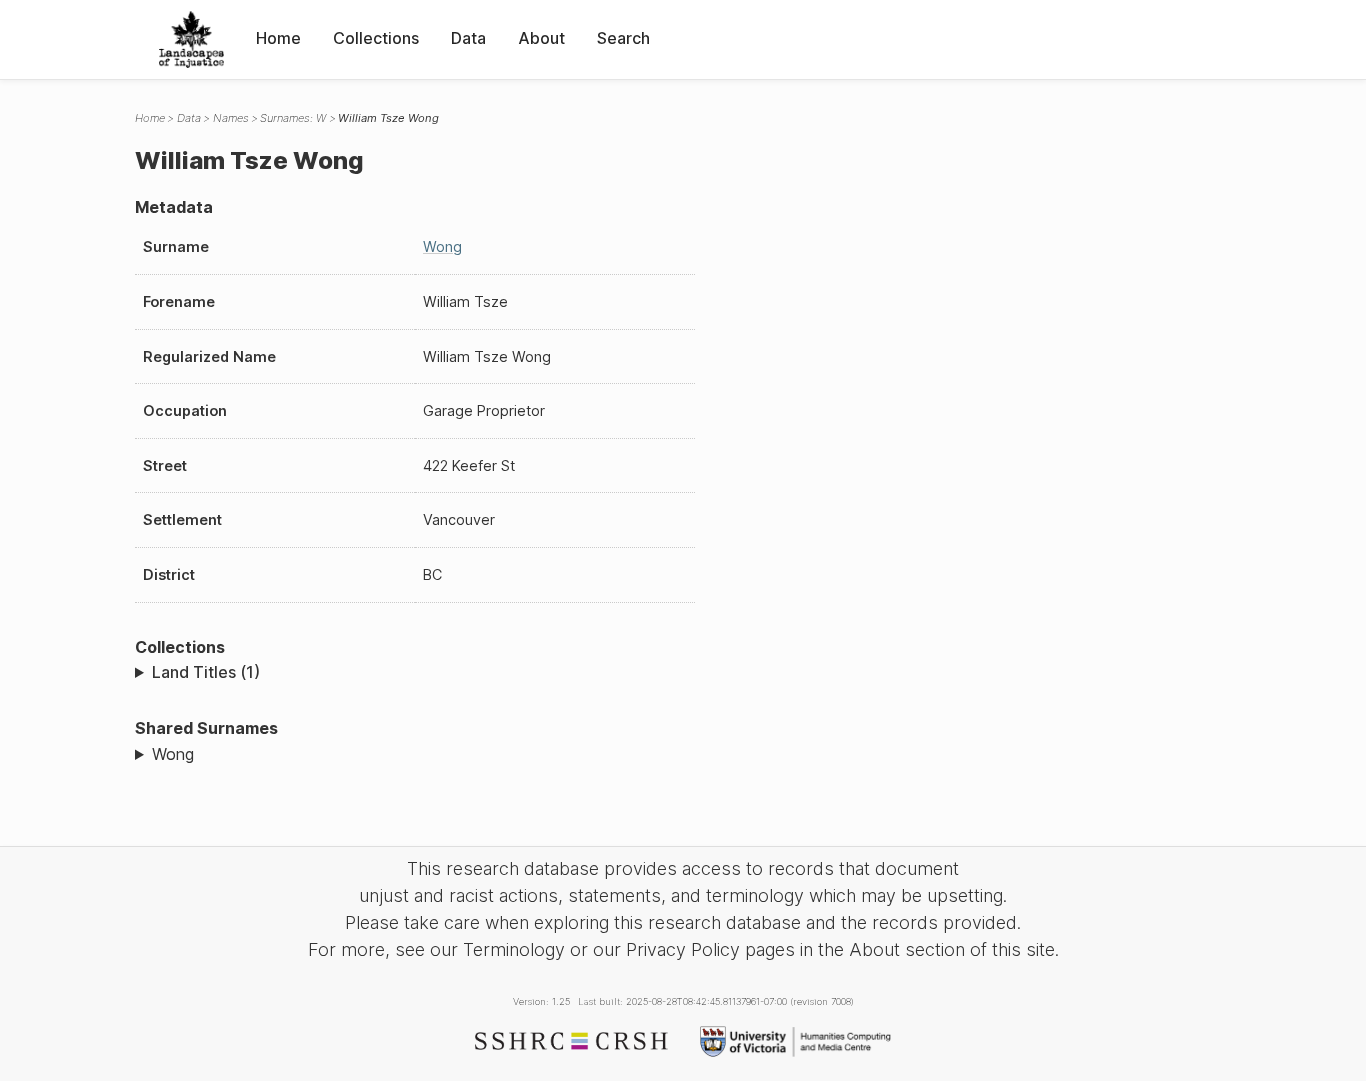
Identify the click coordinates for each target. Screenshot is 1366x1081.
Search (623, 38)
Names (231, 118)
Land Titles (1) (206, 672)
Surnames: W (293, 118)
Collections (376, 38)
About (541, 38)
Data (468, 38)
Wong (442, 246)
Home (278, 38)
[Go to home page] (191, 39)
